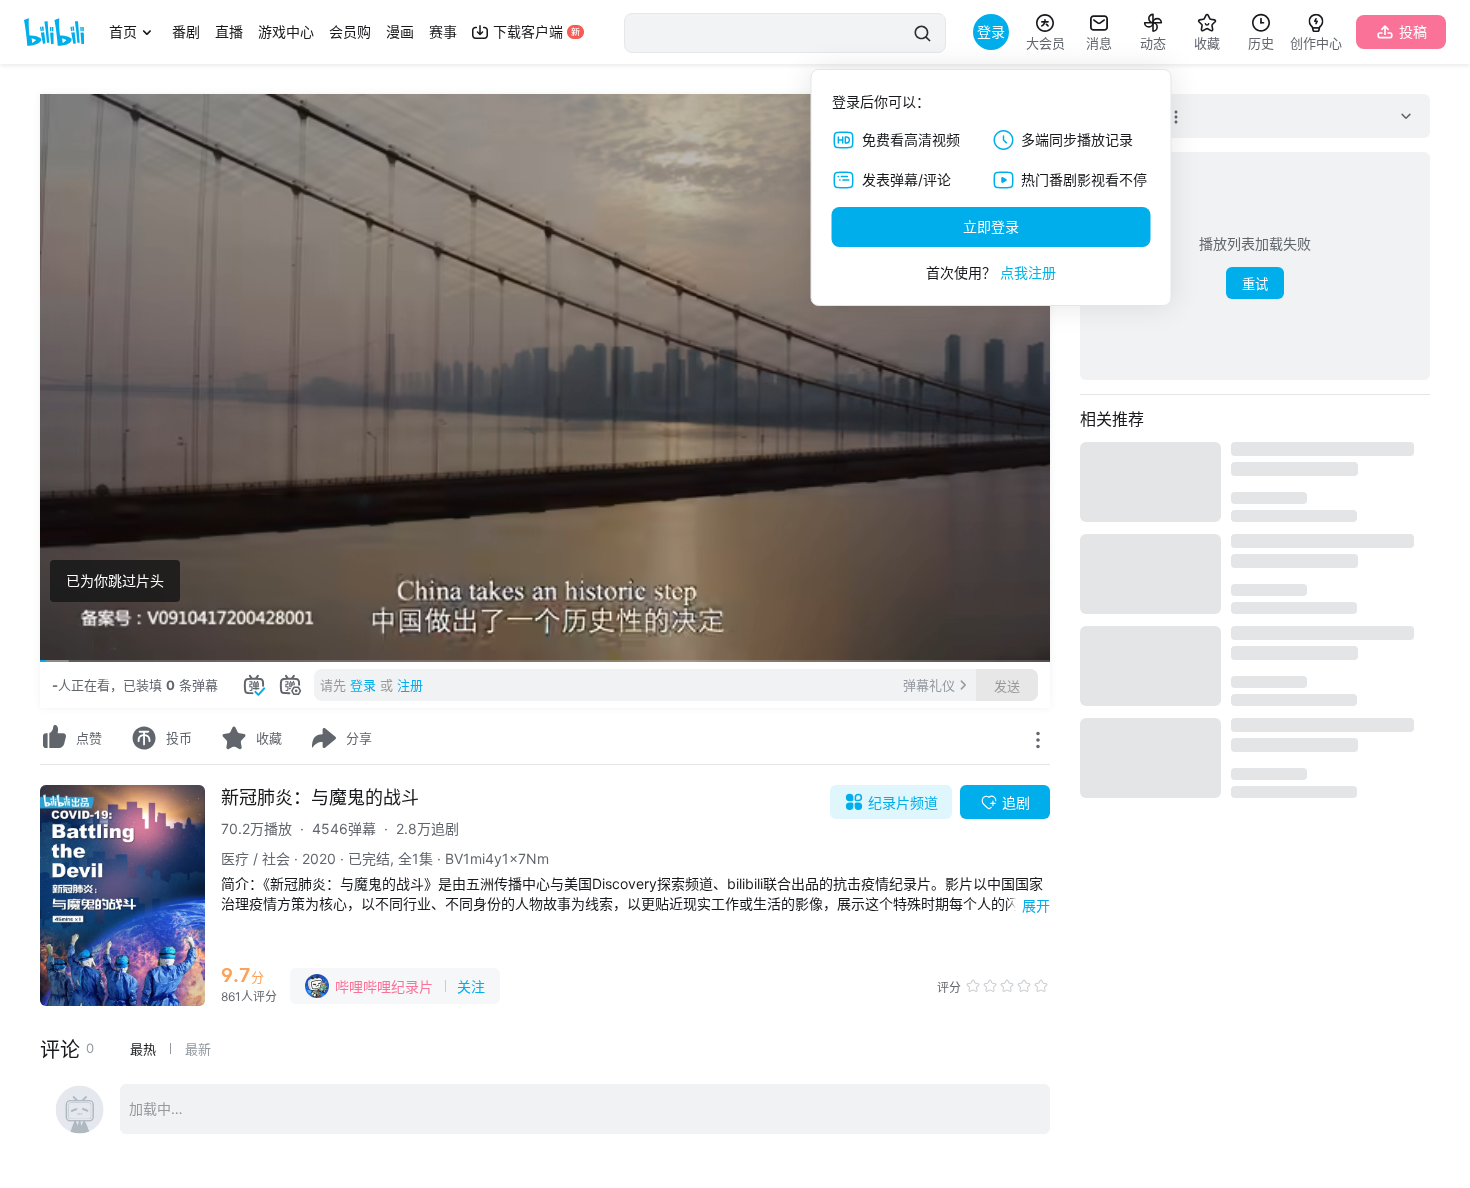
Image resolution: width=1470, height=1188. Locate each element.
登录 (363, 685)
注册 (410, 685)
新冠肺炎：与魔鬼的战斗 (320, 797)
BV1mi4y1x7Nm (497, 858)
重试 (1255, 284)
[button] (70, 638)
